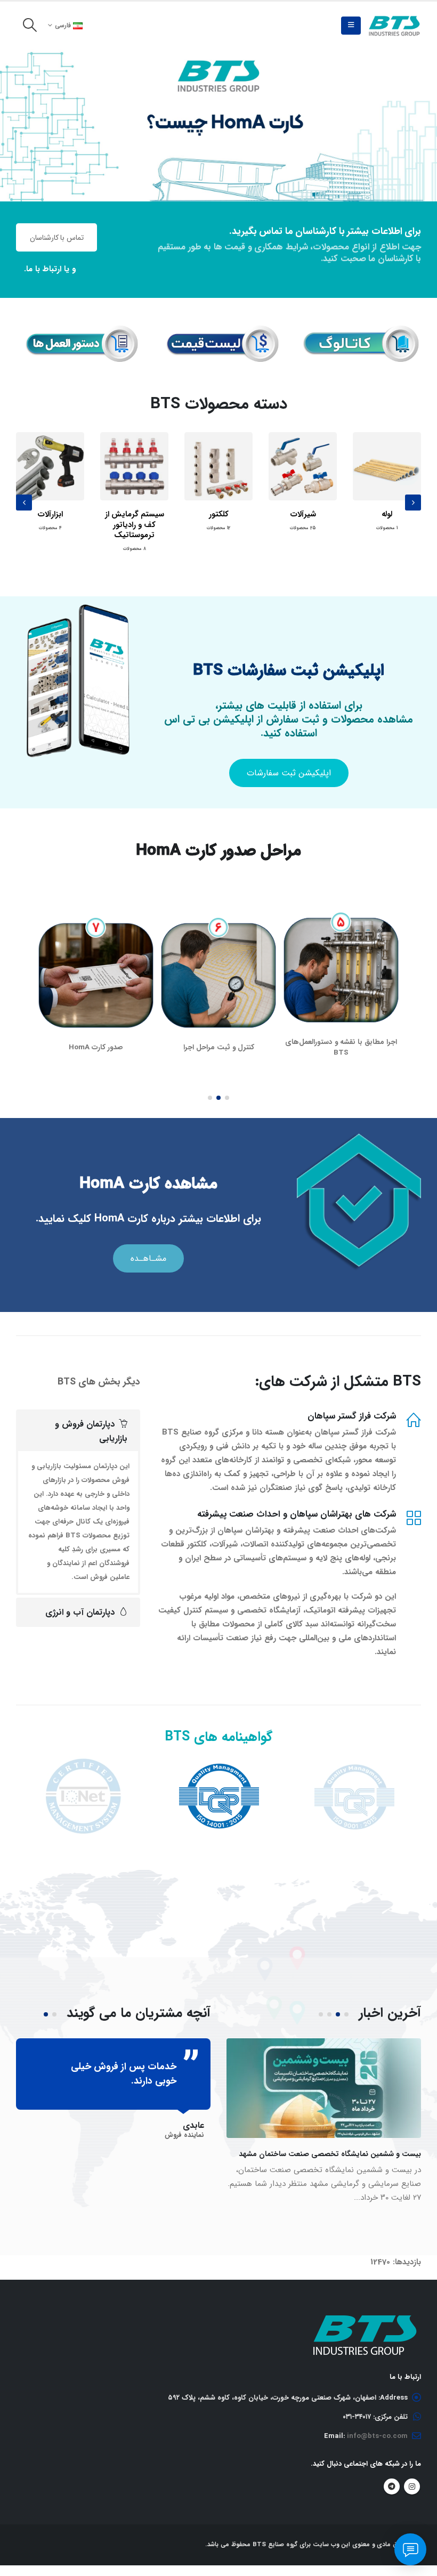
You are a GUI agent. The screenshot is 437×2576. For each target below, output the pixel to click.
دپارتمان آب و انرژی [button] (80, 1602)
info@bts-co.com (377, 2425)
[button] (351, 26)
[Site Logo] (394, 26)
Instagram (412, 2476)
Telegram (392, 2476)
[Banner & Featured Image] (218, 125)
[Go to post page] (324, 2077)
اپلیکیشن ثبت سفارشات (289, 773)
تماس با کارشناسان (57, 238)
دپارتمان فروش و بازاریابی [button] (91, 1421)
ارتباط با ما (44, 269)
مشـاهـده (148, 1248)
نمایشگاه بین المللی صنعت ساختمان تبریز (356, 2143)
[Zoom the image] (359, 333)
